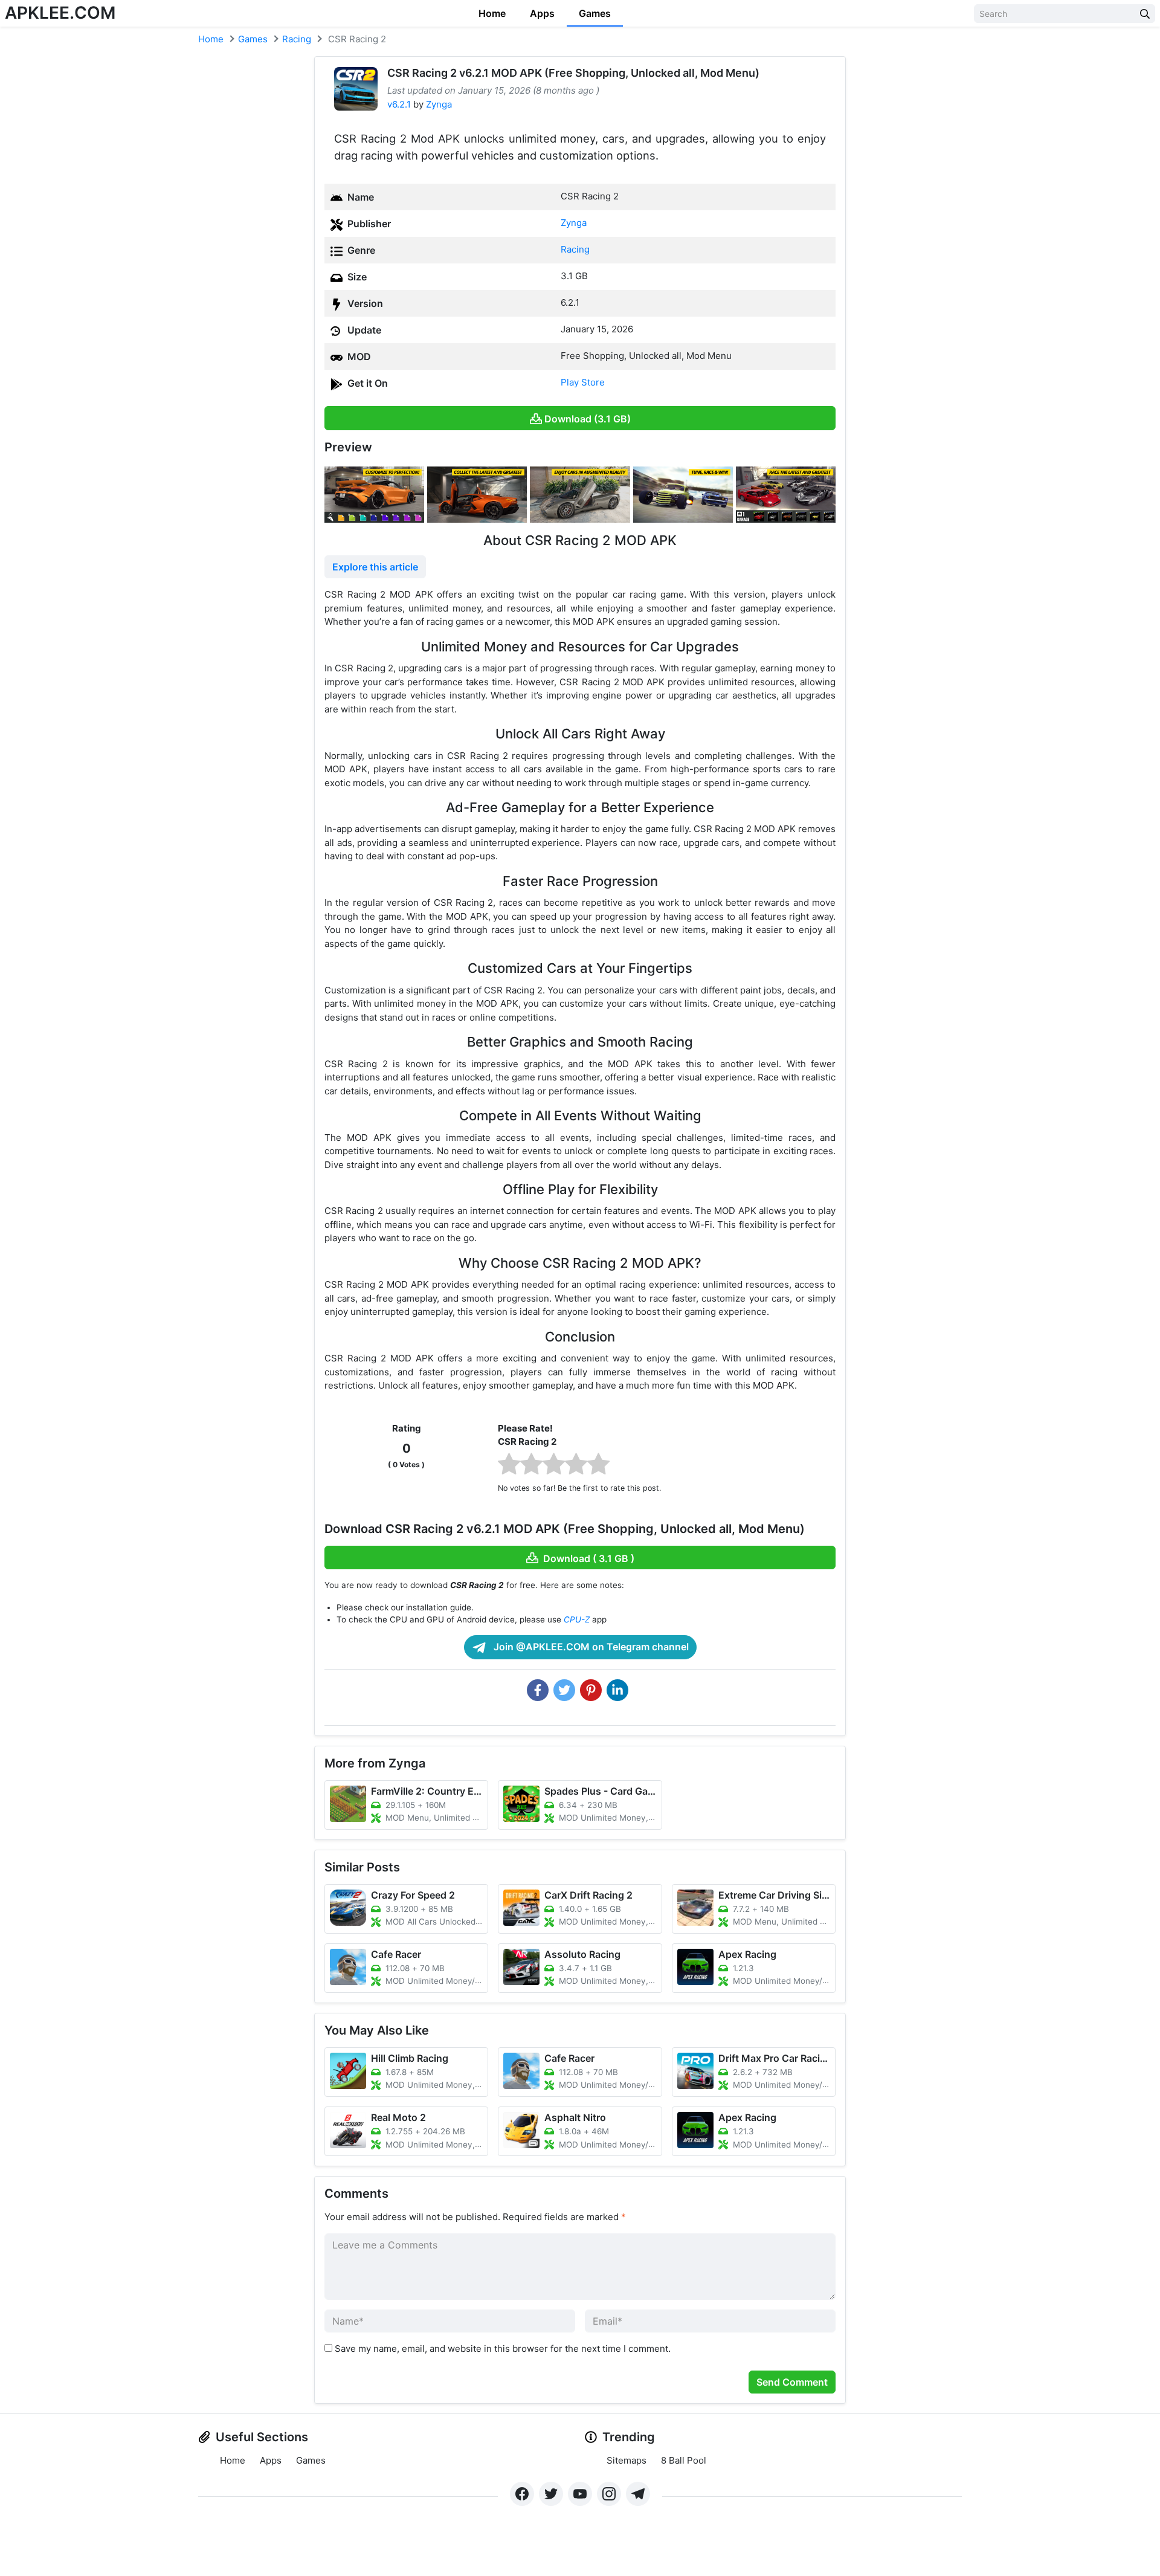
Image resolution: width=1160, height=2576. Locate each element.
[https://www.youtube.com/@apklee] (580, 2494)
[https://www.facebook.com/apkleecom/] (522, 2494)
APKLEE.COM (60, 13)
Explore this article (375, 567)
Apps (542, 13)
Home (492, 13)
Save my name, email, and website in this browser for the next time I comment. (503, 2348)
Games (595, 13)
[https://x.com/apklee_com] (551, 2494)
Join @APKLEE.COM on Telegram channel (590, 1647)
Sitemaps (627, 2460)
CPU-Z (577, 1619)
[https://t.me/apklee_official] (638, 2494)
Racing (297, 39)
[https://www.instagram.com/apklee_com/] (609, 2494)
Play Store (583, 382)
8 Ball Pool (684, 2460)
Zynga (439, 104)
